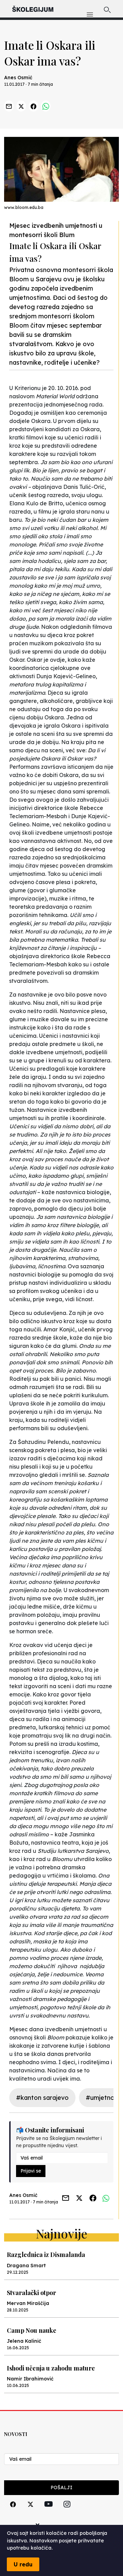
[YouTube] (49, 2512)
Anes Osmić (18, 78)
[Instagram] (67, 2512)
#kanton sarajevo (42, 2098)
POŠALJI (61, 2487)
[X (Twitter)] (30, 2512)
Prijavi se (31, 2171)
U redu (23, 2564)
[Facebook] (13, 2512)
